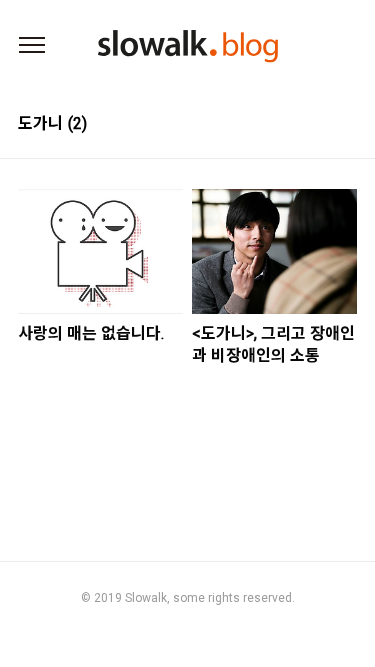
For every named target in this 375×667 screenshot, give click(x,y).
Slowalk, (147, 598)
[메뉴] (32, 46)
